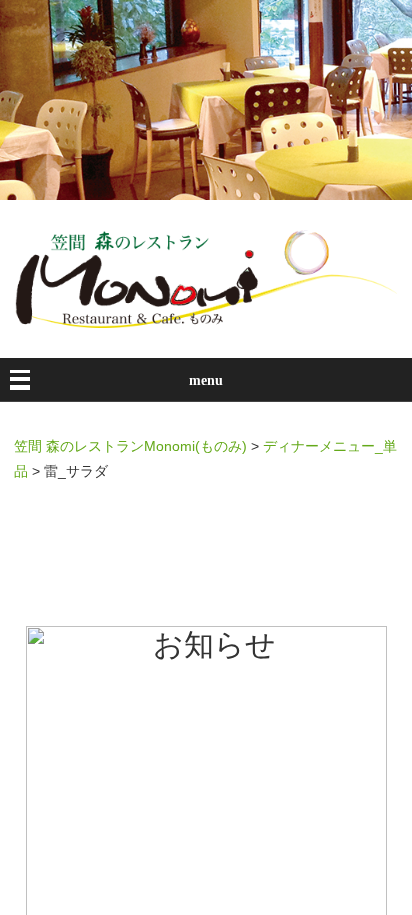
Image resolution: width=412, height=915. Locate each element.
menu (206, 380)
